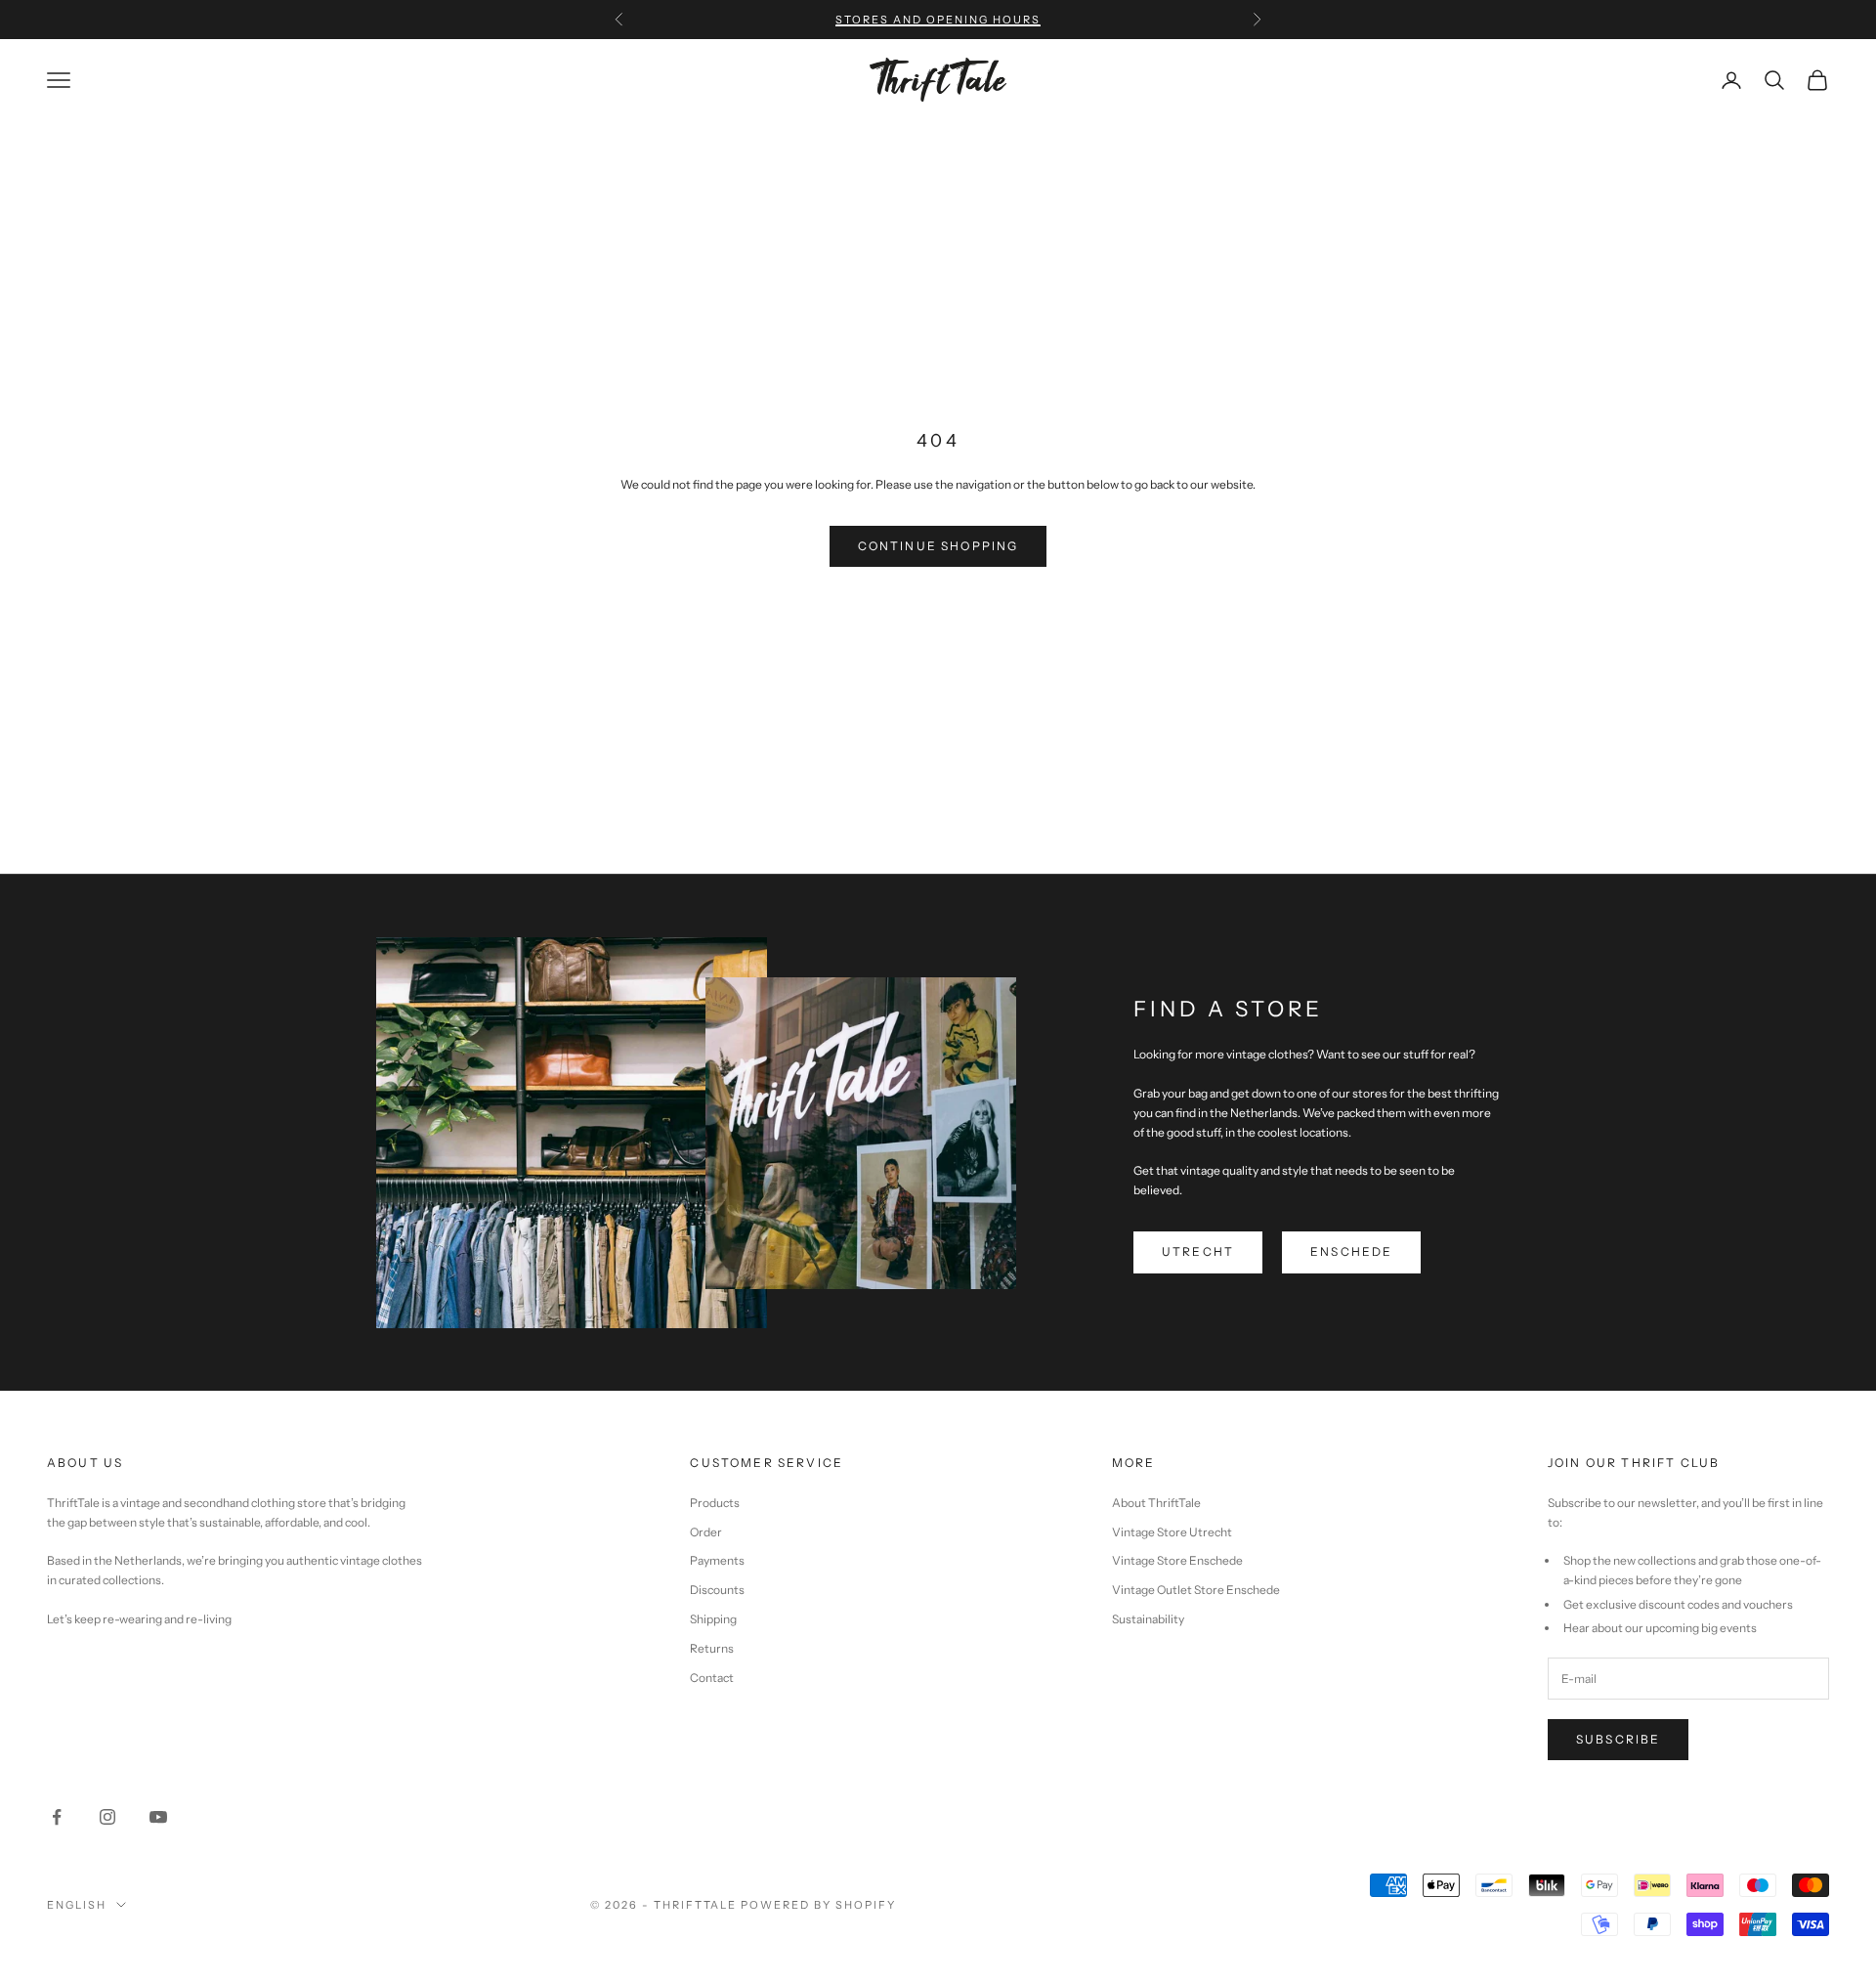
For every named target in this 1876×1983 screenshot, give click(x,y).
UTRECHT (1198, 1251)
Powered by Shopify (818, 1905)
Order (706, 1532)
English (77, 1905)
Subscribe (1618, 1739)
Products (715, 1503)
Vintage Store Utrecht (1172, 1532)
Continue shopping (938, 546)
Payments (717, 1560)
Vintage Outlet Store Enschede (1196, 1590)
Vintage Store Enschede (1177, 1560)
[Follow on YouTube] (158, 1817)
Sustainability (1148, 1619)
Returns (712, 1648)
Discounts (717, 1590)
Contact (712, 1678)
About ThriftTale (1156, 1503)
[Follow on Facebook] (57, 1817)
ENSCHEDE (1351, 1251)
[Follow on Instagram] (107, 1817)
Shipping (713, 1619)
